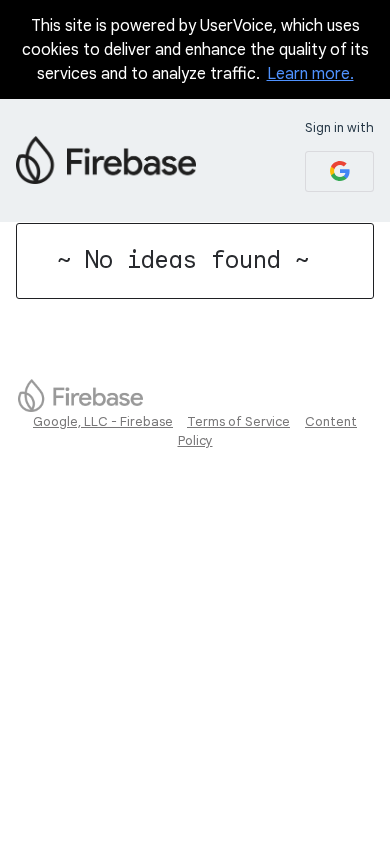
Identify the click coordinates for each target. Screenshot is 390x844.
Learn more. (310, 74)
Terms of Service (238, 421)
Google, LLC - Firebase (103, 421)
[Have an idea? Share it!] (106, 160)
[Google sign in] (339, 171)
